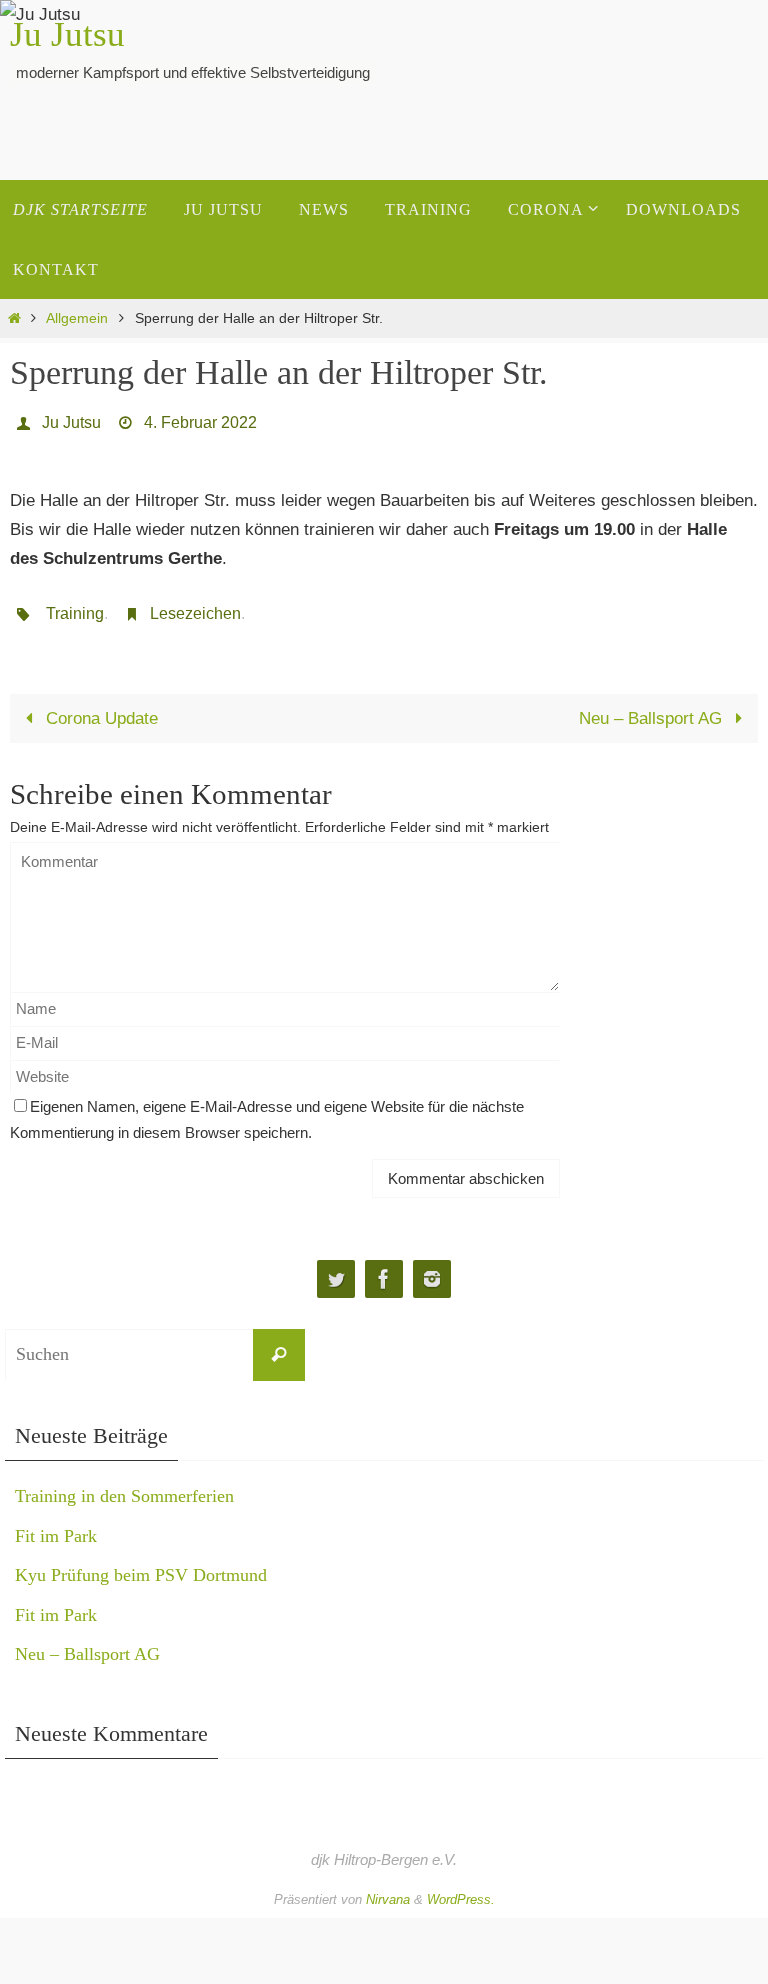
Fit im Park (56, 1524)
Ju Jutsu (67, 34)
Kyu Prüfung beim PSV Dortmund (141, 1564)
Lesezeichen (195, 604)
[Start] (14, 318)
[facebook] (384, 1267)
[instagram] (432, 1267)
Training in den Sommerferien (124, 1485)
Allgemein (77, 318)
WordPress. (461, 1888)
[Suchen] (279, 1343)
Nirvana (388, 1888)
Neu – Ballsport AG (653, 706)
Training (75, 604)
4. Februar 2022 (200, 419)
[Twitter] (336, 1267)
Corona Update (99, 706)
